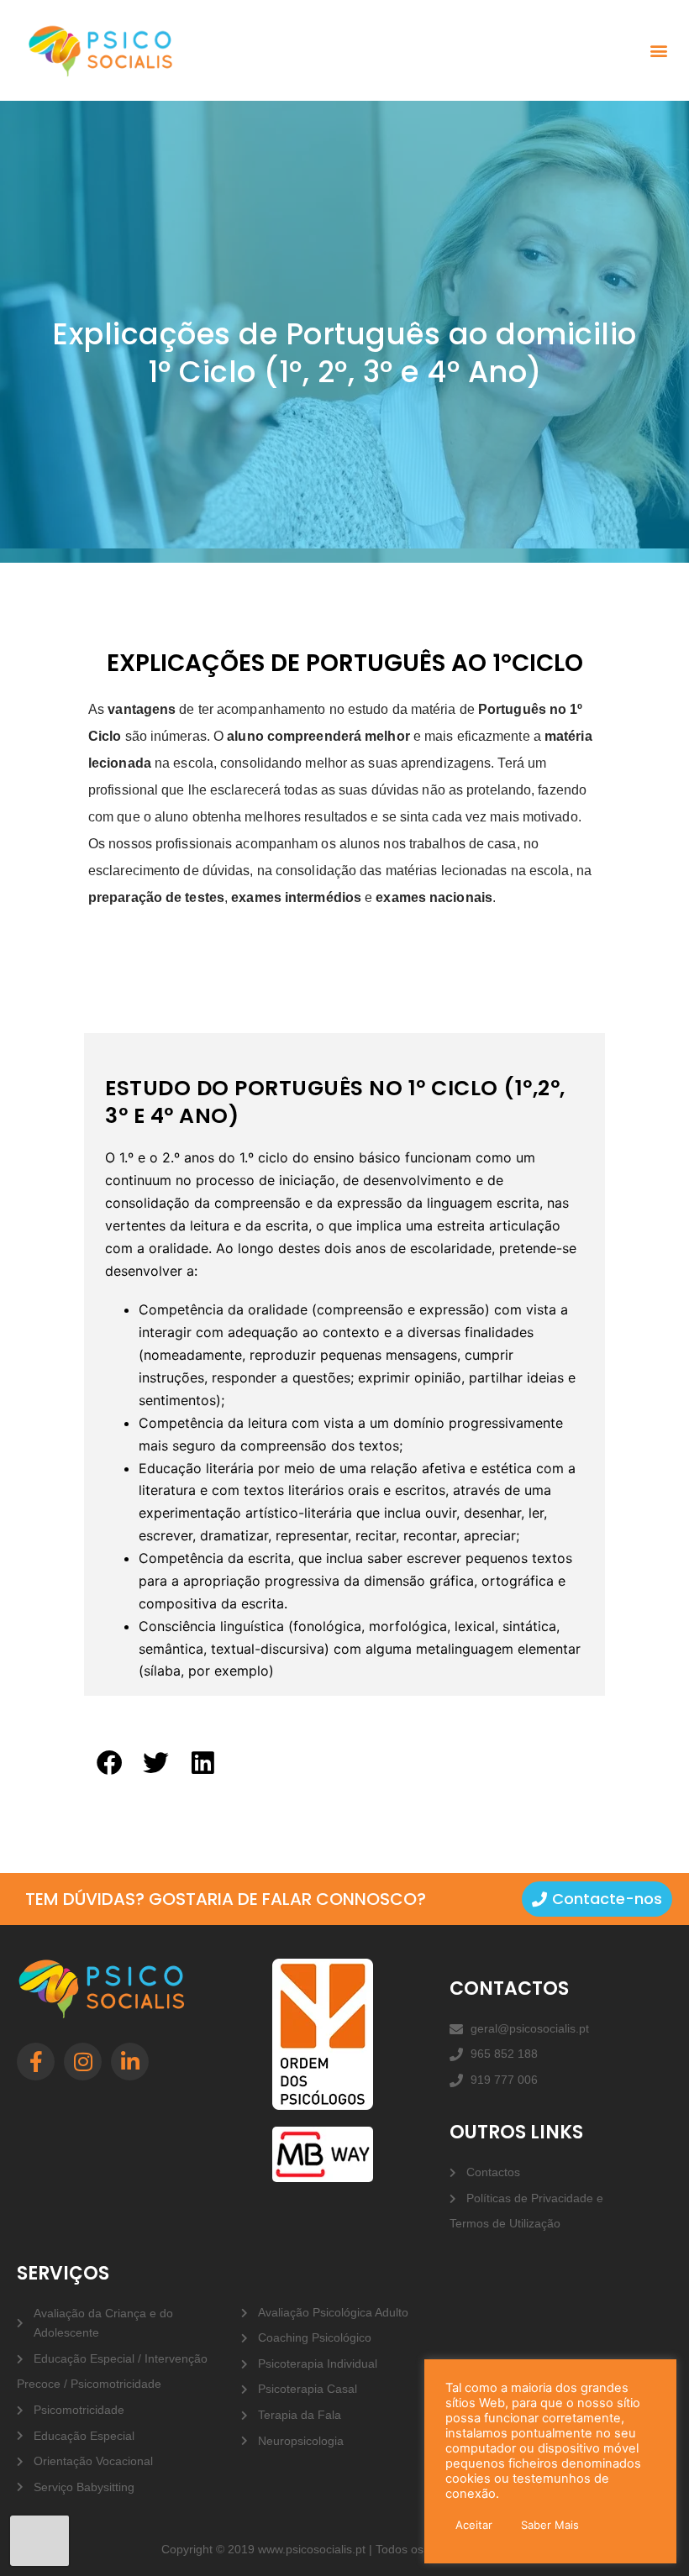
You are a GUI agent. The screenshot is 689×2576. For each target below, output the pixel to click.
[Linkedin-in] (130, 2062)
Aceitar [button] (474, 2525)
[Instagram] (83, 2062)
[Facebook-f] (36, 2062)
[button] (658, 51)
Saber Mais (550, 2525)
